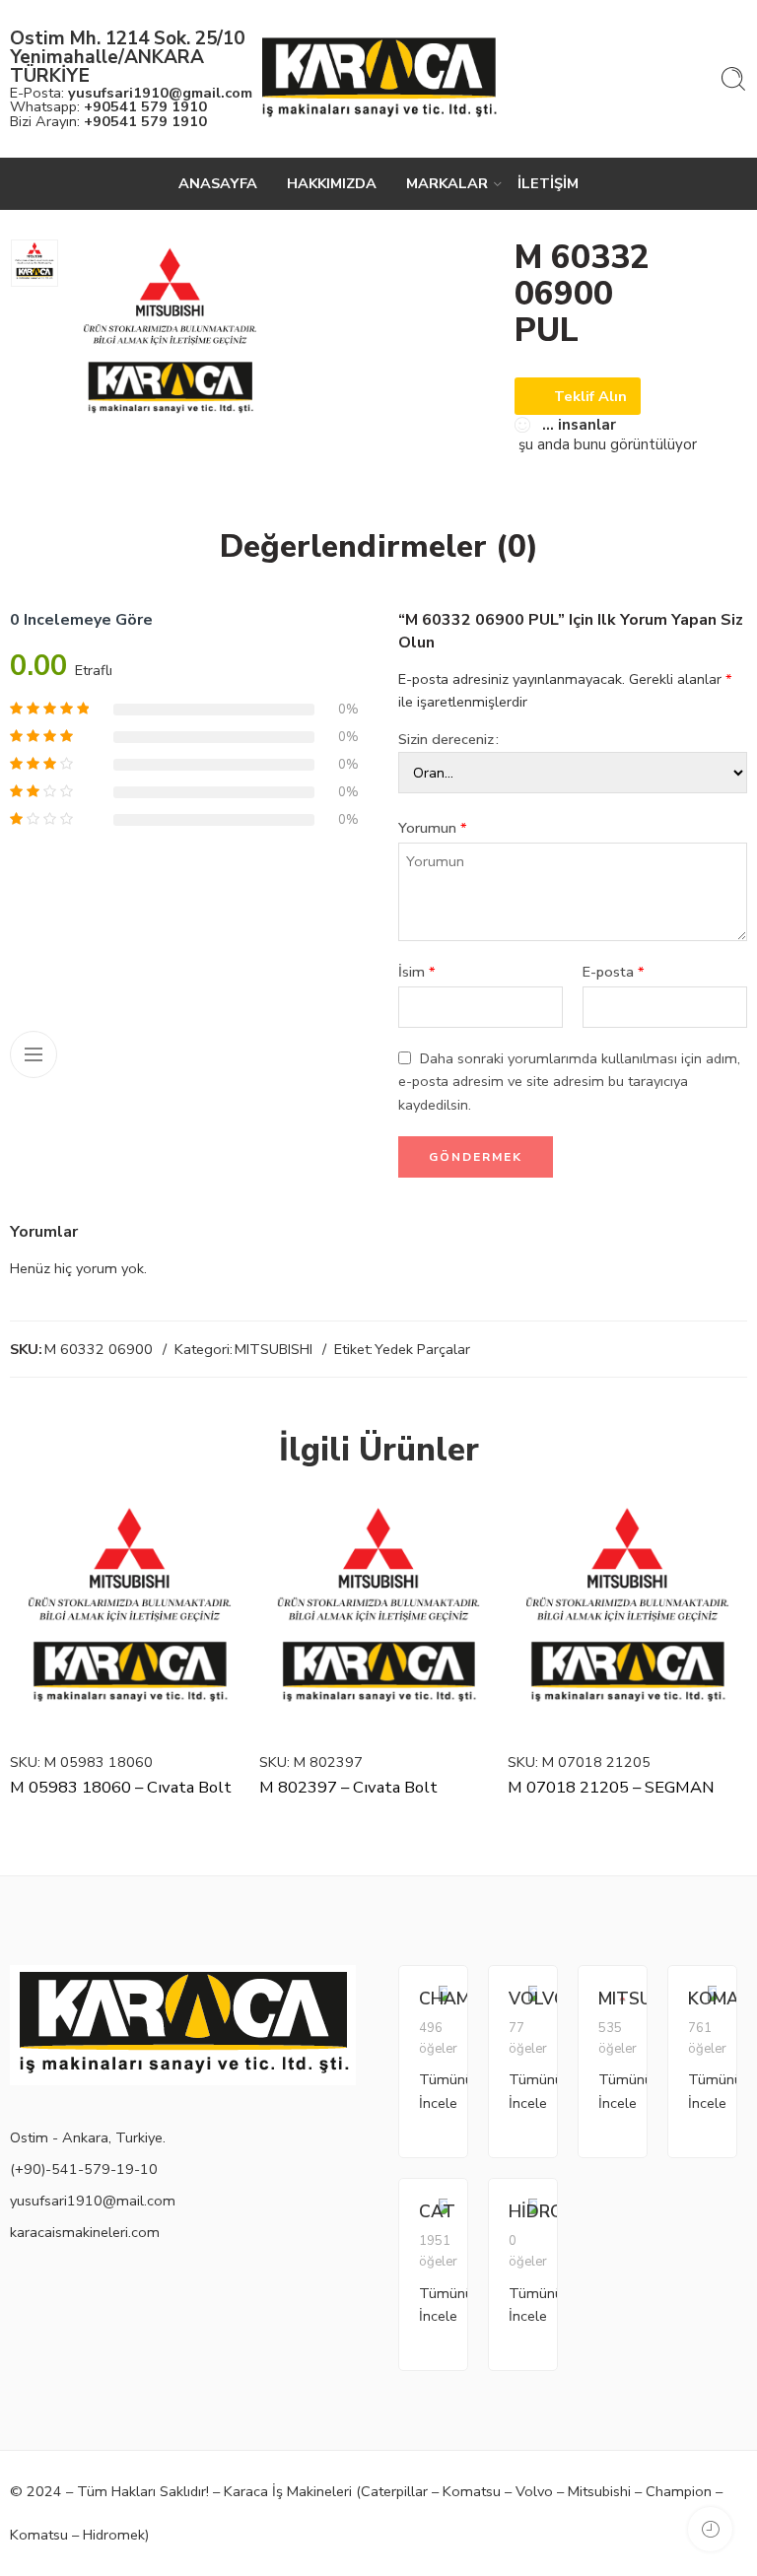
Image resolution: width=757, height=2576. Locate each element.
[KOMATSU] (712, 2003)
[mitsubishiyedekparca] (34, 263)
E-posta (614, 972)
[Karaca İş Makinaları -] (378, 79)
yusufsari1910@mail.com (93, 2201)
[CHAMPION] (443, 2003)
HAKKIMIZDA (332, 183)
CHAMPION (429, 1999)
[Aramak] (733, 79)
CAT (429, 2211)
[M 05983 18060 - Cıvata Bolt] (130, 1618)
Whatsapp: (108, 106)
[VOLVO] (533, 2003)
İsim (417, 972)
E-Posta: (131, 93)
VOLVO (518, 1999)
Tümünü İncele (429, 2091)
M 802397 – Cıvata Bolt (348, 1787)
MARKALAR (447, 183)
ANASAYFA (218, 183)
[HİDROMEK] (533, 2216)
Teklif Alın (590, 396)
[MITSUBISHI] (622, 1997)
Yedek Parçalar (422, 1349)
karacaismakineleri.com (85, 2232)
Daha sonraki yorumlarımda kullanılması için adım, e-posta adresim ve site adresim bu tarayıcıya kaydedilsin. (569, 1081)
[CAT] (443, 2216)
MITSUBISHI (274, 1349)
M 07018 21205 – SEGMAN (611, 1787)
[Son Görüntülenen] (710, 2529)
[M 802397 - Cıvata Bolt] (379, 1618)
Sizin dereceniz (446, 739)
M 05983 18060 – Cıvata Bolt (121, 1787)
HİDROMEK (518, 2211)
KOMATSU (698, 1999)
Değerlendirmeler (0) (379, 547)
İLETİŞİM (548, 183)
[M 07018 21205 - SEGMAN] (627, 1618)
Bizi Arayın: (108, 121)
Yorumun (433, 828)
